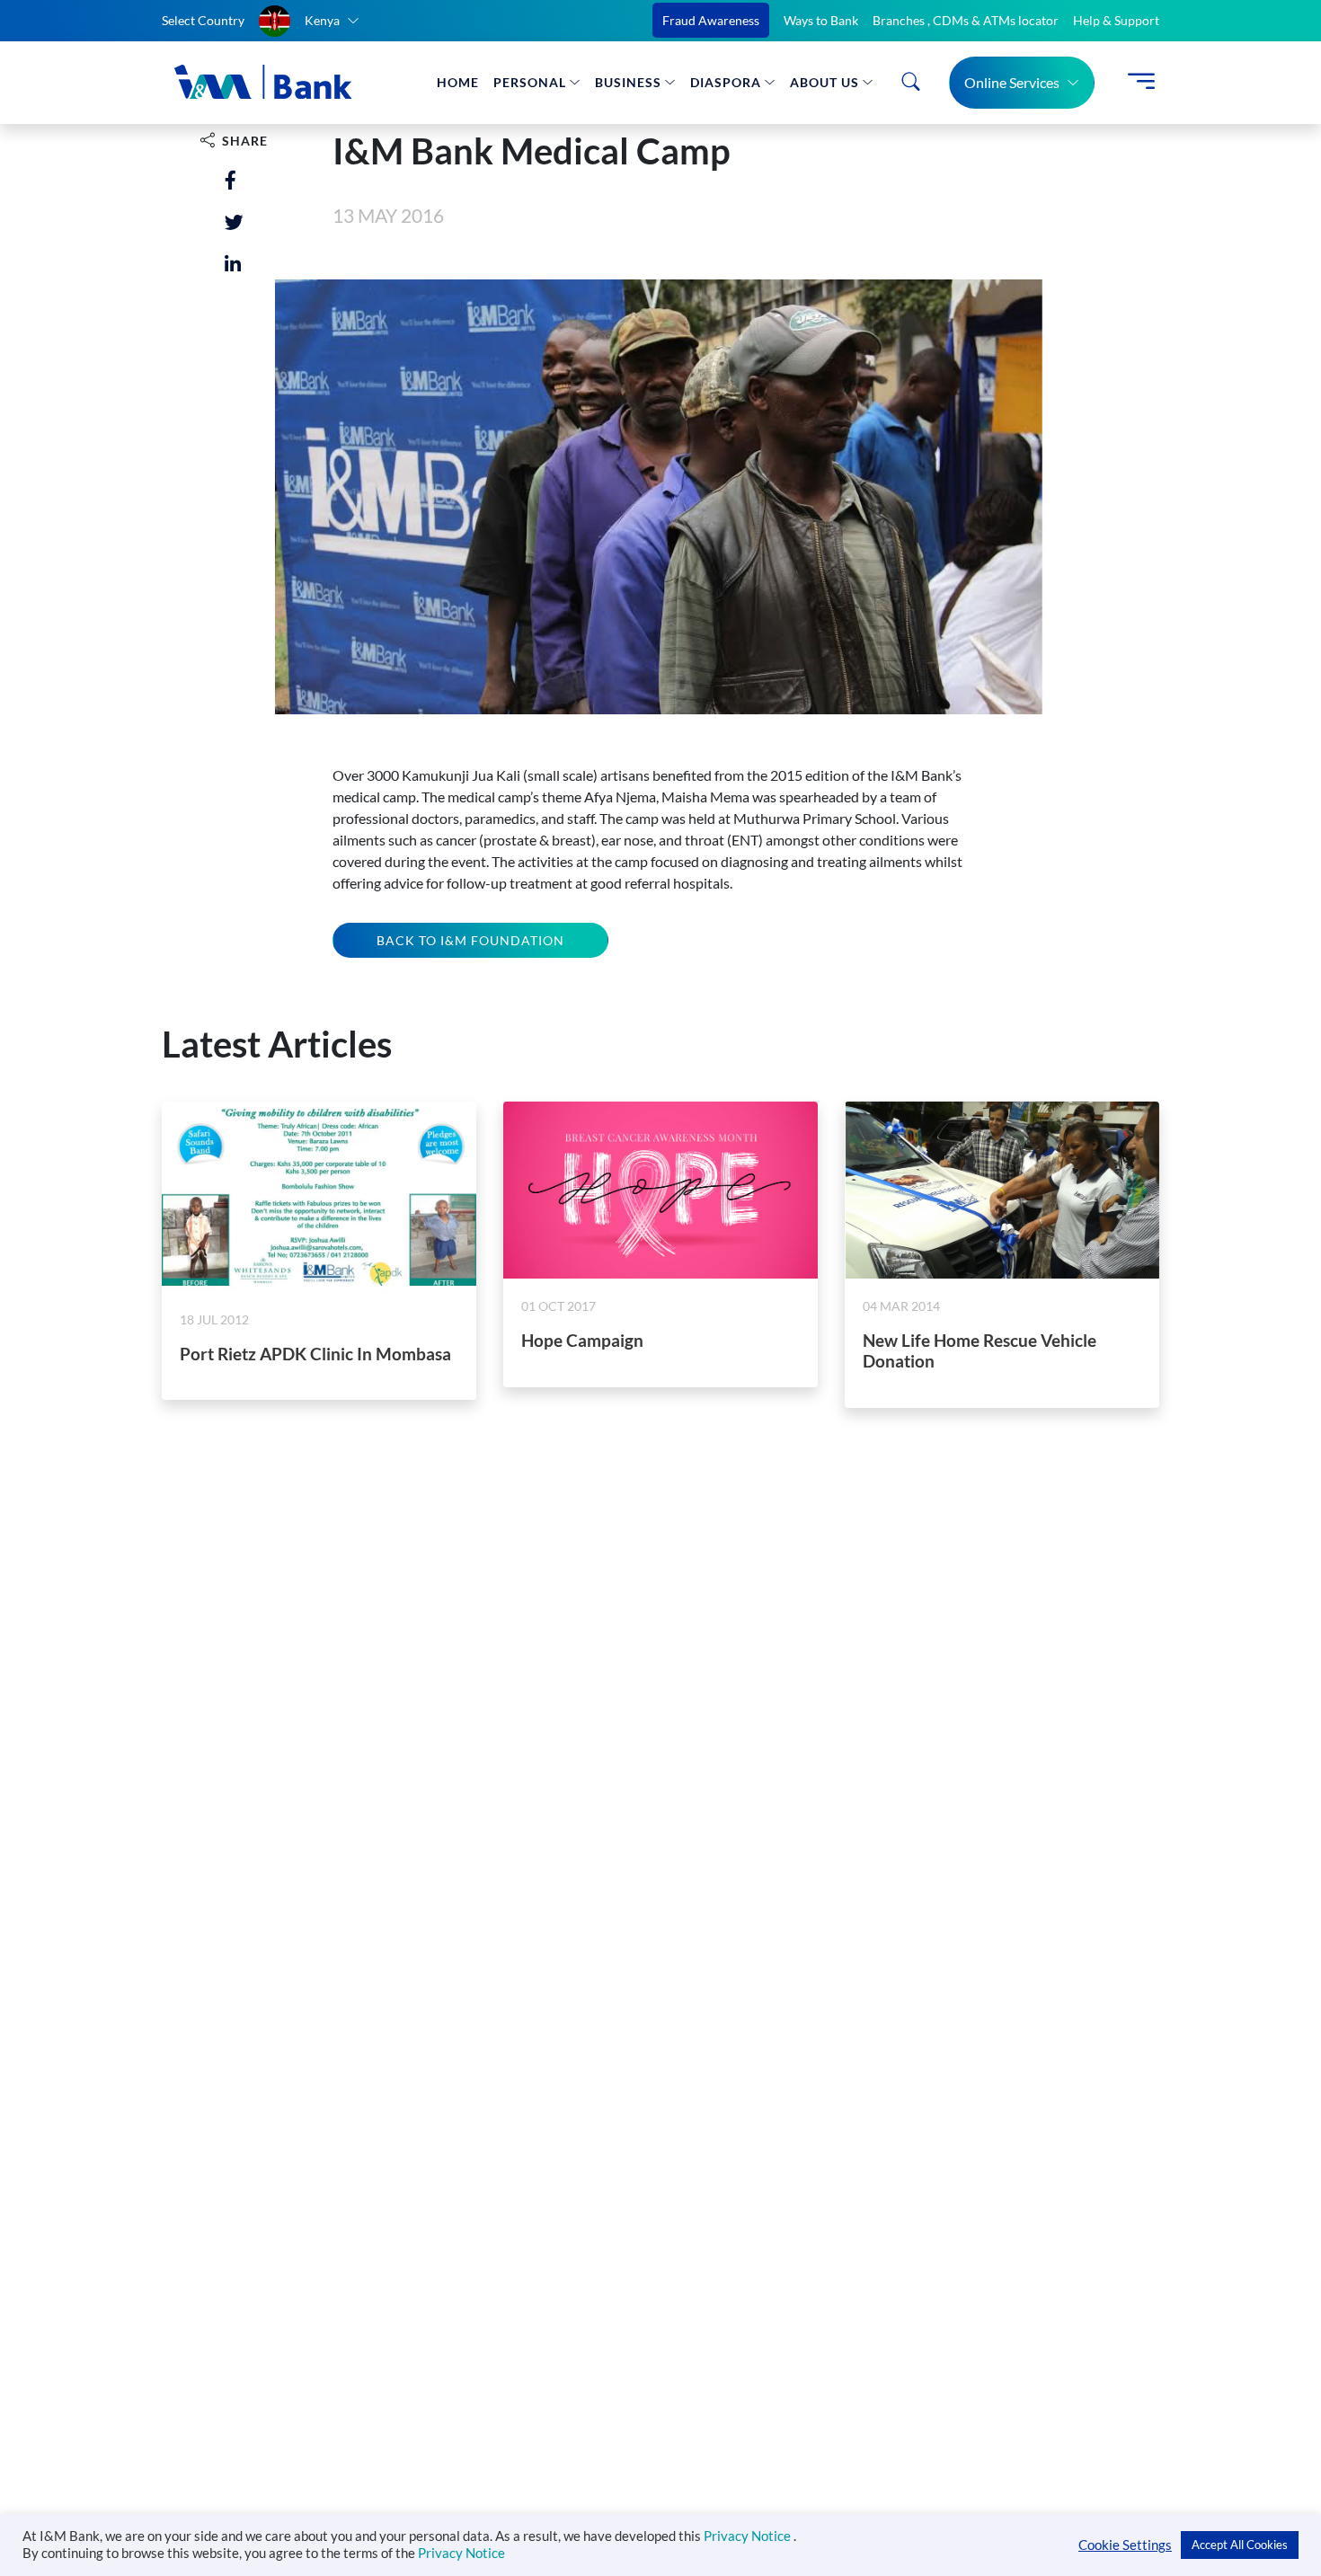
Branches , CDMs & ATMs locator (966, 21)
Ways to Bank (821, 21)
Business (628, 82)
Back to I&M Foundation (470, 940)
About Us (825, 82)
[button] (309, 21)
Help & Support (1116, 21)
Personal (530, 82)
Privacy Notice (749, 2536)
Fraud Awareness (711, 21)
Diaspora (726, 82)
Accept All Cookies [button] (1240, 2545)
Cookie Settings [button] (1125, 2545)
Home (458, 82)
